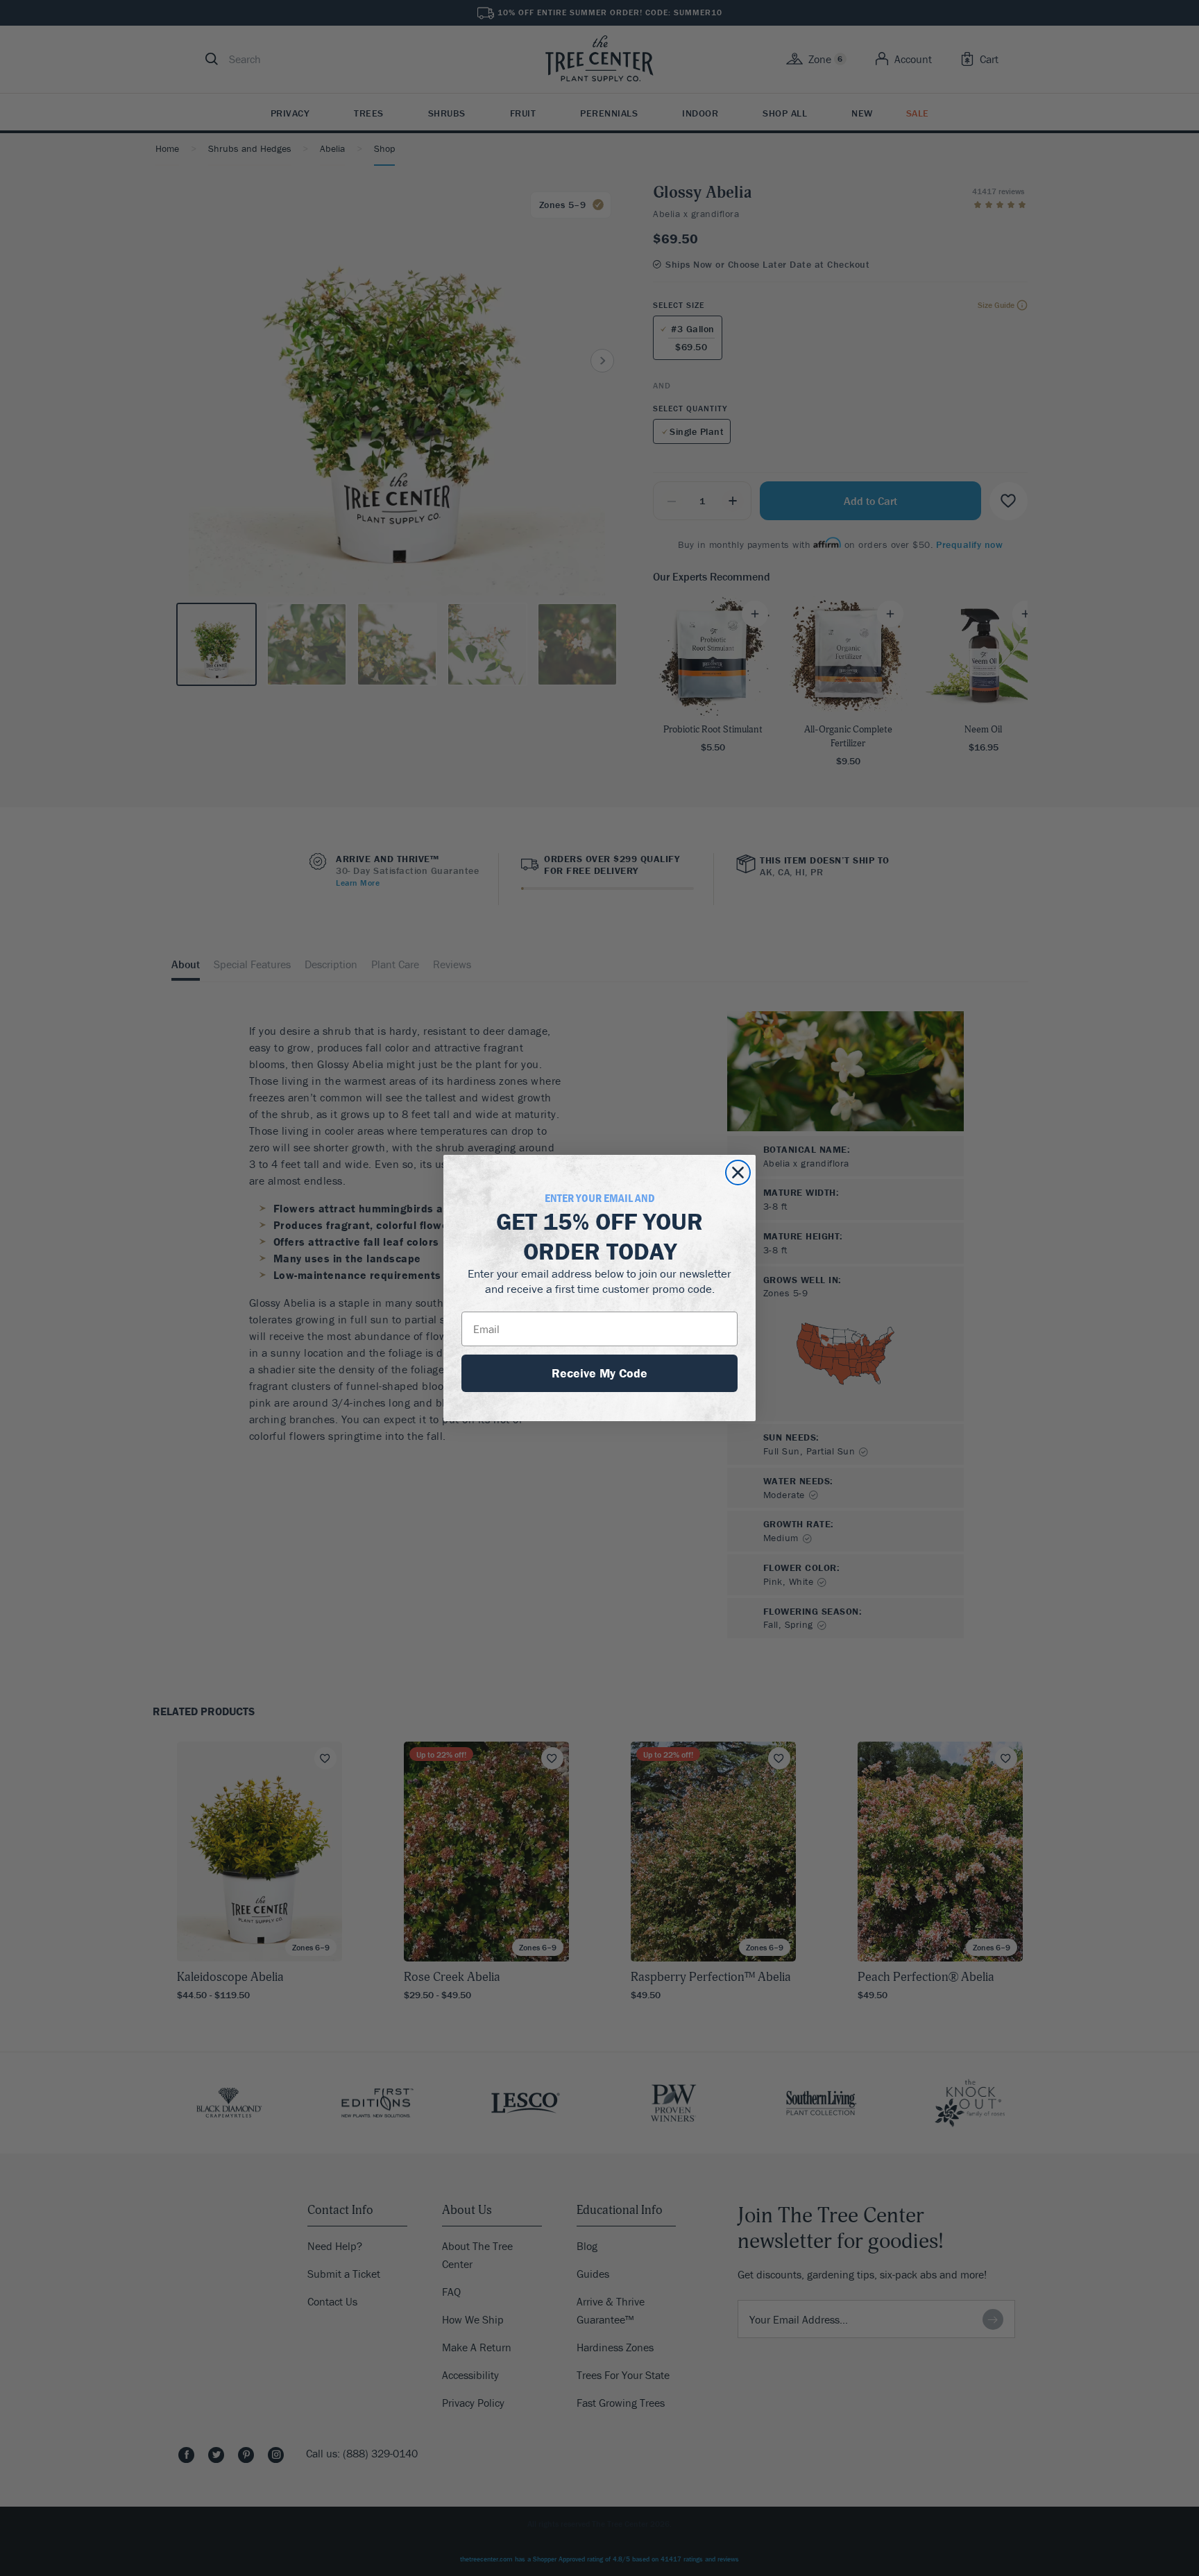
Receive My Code (599, 1373)
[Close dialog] (738, 1173)
